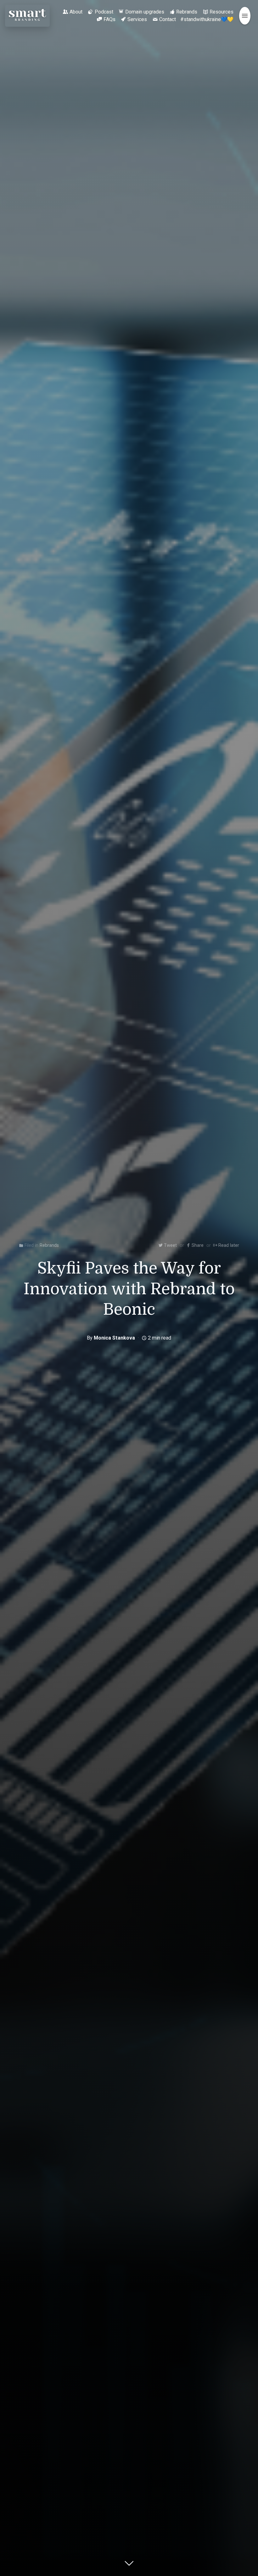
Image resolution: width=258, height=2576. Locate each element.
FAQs (109, 19)
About (76, 12)
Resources (222, 12)
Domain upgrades (145, 12)
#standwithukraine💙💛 (207, 19)
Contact (168, 19)
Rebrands (187, 12)
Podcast (104, 12)
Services (137, 19)
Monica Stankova (114, 1338)
